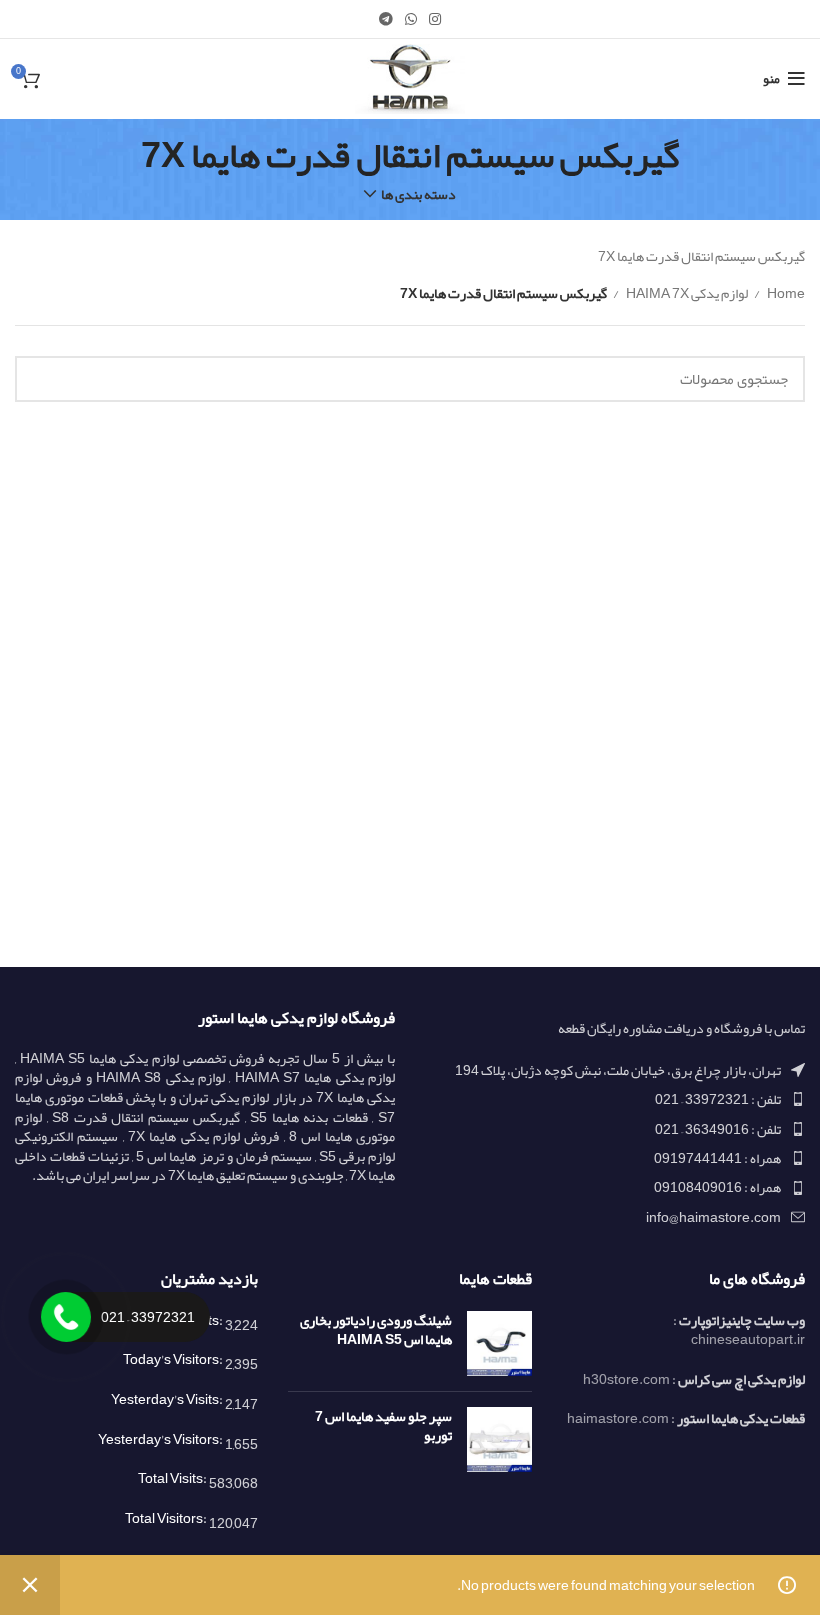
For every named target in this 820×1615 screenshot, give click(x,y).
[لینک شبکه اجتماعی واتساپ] (411, 19)
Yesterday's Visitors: (161, 1439)
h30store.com (626, 1379)
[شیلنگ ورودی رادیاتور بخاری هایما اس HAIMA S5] (499, 1343)
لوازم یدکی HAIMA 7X (686, 293)
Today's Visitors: (174, 1359)
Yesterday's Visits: (168, 1399)
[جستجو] (42, 379)
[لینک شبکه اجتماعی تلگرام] (386, 19)
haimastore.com (618, 1418)
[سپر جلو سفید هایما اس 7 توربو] (499, 1439)
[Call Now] (66, 1317)
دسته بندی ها (418, 194)
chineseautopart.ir (748, 1339)
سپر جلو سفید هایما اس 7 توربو (383, 1426)
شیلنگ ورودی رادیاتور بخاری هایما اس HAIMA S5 (375, 1330)
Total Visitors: (167, 1518)
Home (785, 293)
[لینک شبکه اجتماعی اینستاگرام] (435, 19)
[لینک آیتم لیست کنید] (615, 1099)
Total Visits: (173, 1478)
